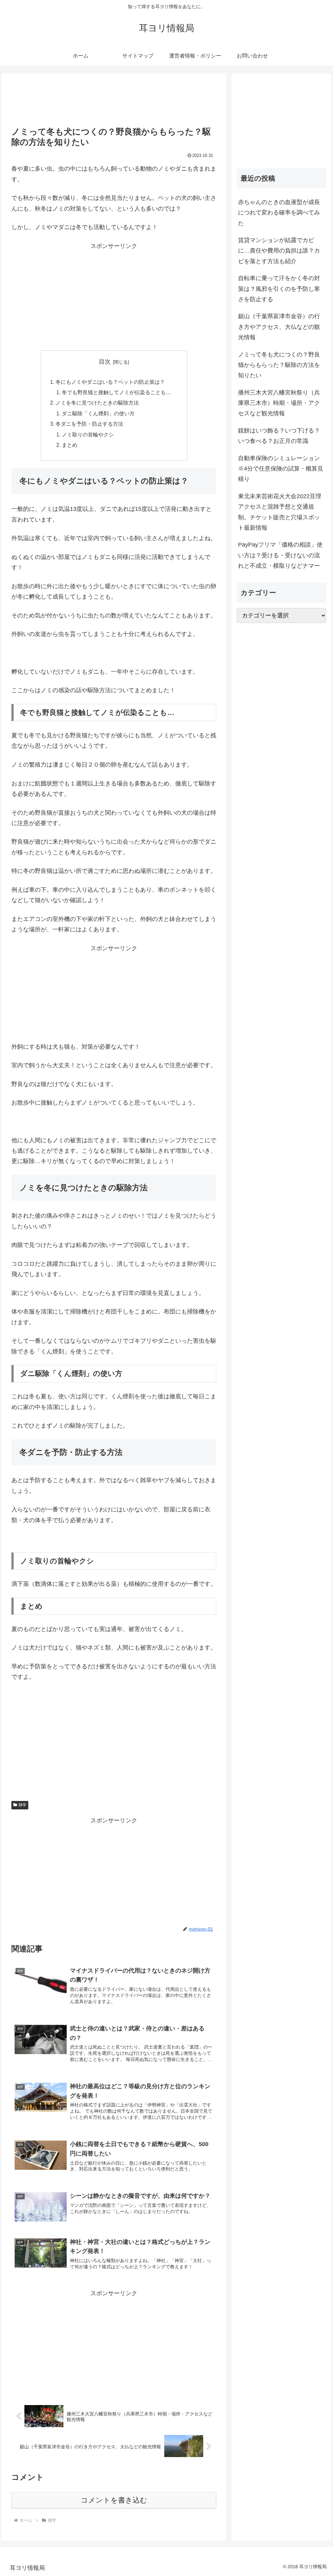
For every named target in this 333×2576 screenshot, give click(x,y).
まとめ (70, 445)
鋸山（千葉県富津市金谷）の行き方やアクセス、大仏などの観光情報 (279, 327)
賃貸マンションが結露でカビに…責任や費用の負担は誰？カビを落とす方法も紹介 (279, 251)
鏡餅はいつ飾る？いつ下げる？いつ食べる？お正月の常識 (279, 436)
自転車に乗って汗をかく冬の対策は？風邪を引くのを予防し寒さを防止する (279, 289)
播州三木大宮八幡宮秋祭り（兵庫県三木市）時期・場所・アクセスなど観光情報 (279, 403)
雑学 (22, 1805)
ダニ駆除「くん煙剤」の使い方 (98, 413)
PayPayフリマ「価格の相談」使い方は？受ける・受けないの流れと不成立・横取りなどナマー (280, 555)
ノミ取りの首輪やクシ (88, 434)
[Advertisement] (114, 102)
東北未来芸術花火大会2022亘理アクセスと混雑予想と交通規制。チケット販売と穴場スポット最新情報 (280, 512)
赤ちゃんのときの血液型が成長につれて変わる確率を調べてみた (279, 213)
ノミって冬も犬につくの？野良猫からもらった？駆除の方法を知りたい (279, 365)
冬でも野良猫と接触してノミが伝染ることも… (116, 392)
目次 (105, 362)
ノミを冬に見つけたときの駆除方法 (97, 403)
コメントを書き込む (114, 2500)
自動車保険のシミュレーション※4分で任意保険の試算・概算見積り (281, 469)
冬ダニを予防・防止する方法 (89, 424)
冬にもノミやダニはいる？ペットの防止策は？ (110, 382)
